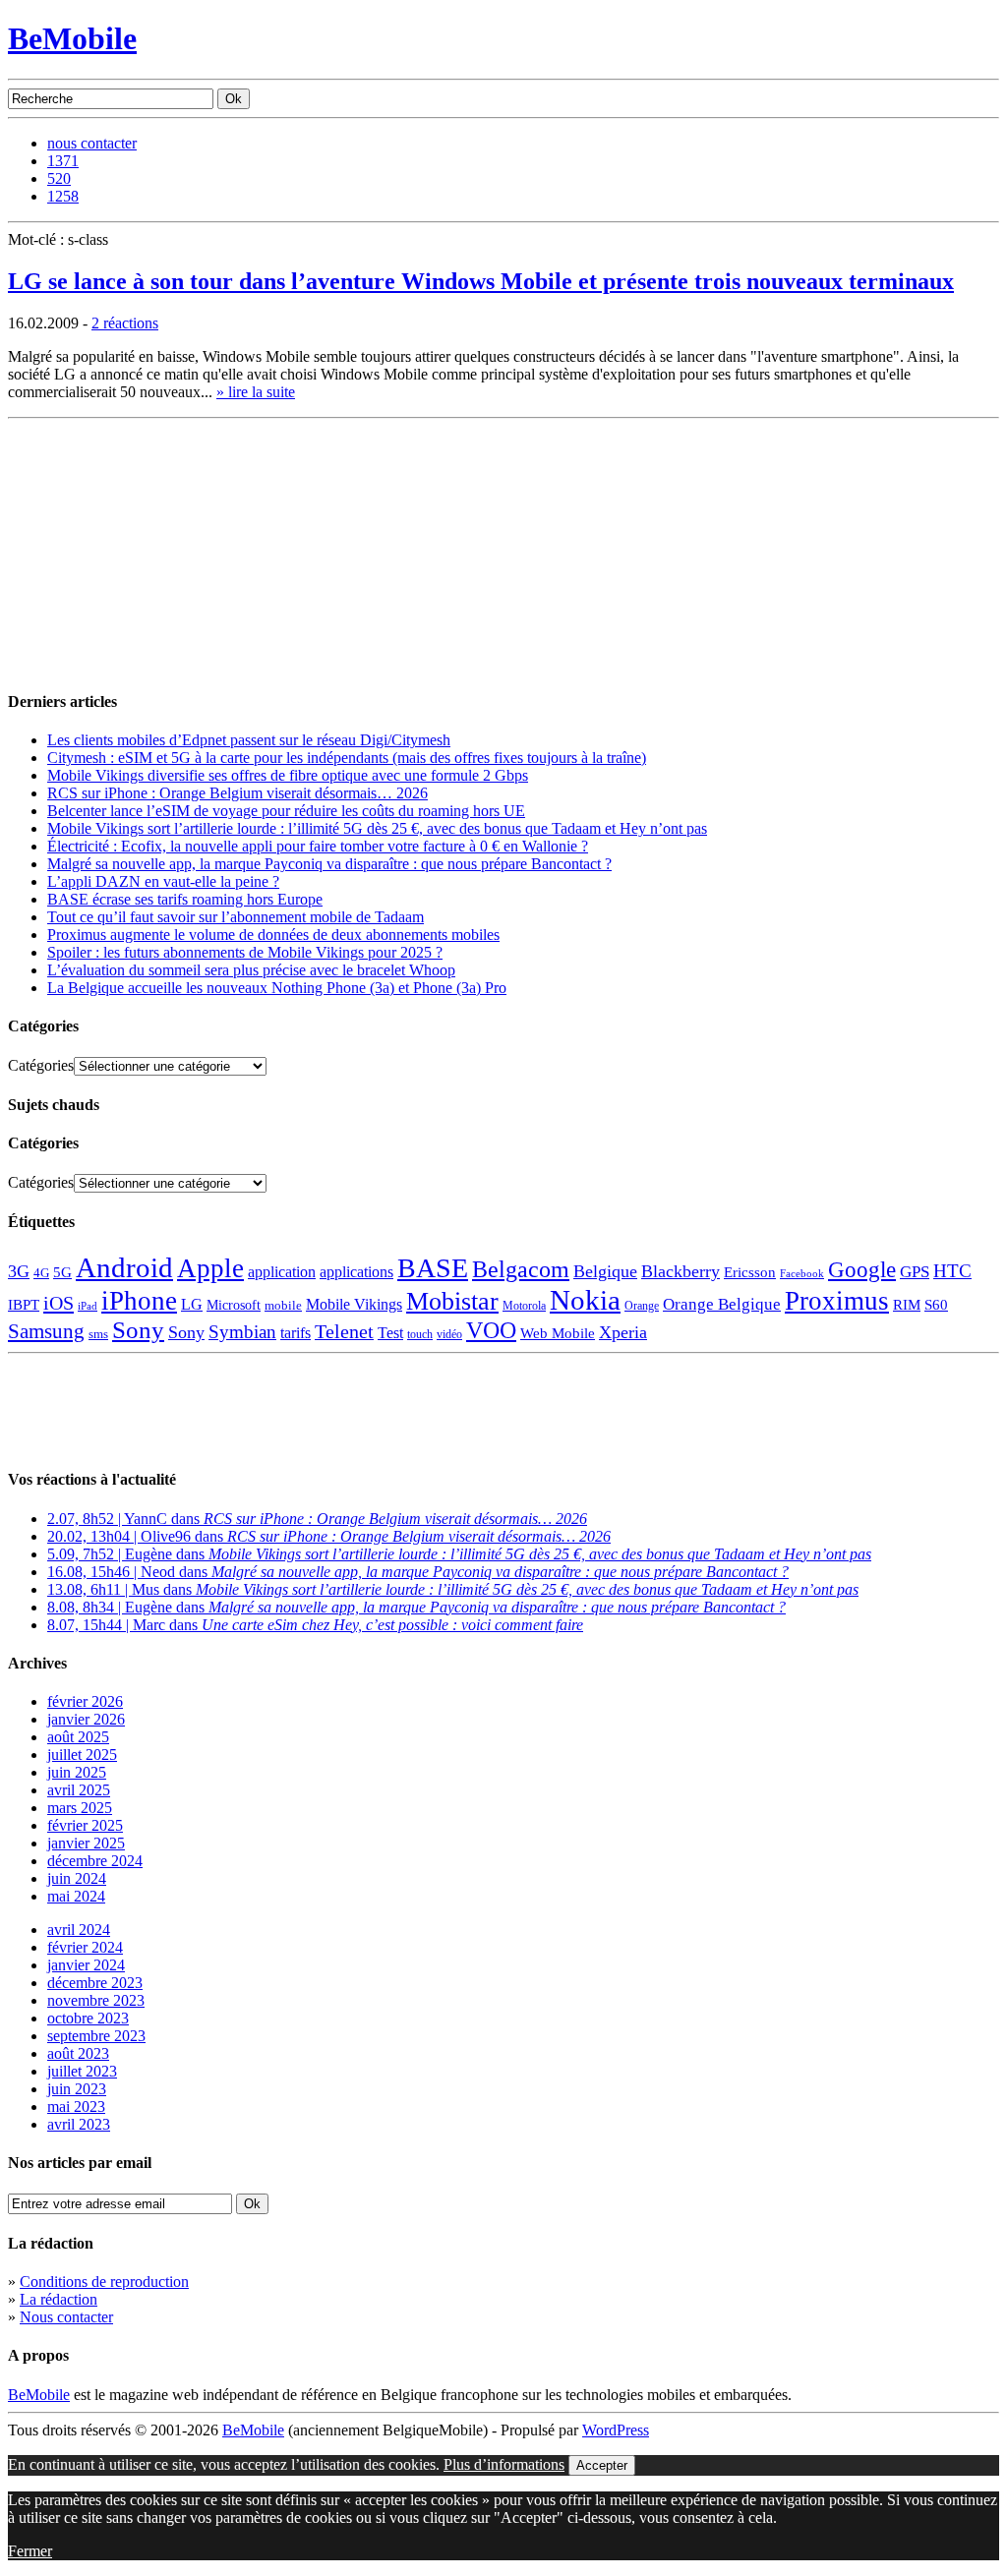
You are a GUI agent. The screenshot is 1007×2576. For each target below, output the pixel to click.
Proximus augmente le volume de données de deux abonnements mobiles (273, 935)
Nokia (585, 1300)
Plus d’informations (504, 2464)
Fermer (30, 2551)
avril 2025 (79, 1790)
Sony (138, 1330)
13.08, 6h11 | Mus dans (453, 1589)
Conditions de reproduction (104, 2282)
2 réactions (125, 323)
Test (390, 1333)
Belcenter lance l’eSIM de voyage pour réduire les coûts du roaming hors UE (286, 811)
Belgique (605, 1271)
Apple (210, 1268)
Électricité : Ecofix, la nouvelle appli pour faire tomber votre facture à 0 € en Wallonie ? (318, 846)
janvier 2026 (86, 1719)
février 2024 (85, 1947)
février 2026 (85, 1701)
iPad (88, 1306)
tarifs (296, 1333)
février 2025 (85, 1825)
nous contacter (92, 143)
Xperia (623, 1332)
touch (420, 1335)
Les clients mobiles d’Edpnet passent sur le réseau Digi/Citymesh (249, 740)
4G (41, 1273)
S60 (936, 1305)
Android (124, 1267)
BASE (433, 1268)
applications (356, 1272)
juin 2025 (77, 1772)
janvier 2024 (86, 1965)
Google (862, 1270)
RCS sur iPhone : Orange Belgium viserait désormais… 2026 (237, 793)
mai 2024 (76, 1896)
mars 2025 (80, 1808)
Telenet (344, 1331)
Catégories (41, 1065)
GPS (915, 1272)
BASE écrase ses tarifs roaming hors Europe (185, 899)
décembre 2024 (95, 1861)
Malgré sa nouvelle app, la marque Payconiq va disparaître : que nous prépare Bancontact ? (329, 864)
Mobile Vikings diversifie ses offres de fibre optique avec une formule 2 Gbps (288, 775)
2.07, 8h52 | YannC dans (317, 1519)
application (282, 1272)
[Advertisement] (155, 550)
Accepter (602, 2465)
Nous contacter (66, 2317)
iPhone (139, 1301)
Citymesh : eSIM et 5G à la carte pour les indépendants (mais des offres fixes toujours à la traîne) (347, 758)
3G (19, 1271)
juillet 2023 (82, 2071)
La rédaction (59, 2299)
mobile (283, 1306)
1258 (63, 196)
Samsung (46, 1331)
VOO (491, 1330)
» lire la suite (256, 392)
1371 (63, 161)
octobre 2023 (88, 2018)
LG (192, 1304)
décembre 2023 (95, 1983)
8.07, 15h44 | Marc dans (315, 1625)
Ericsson (750, 1272)
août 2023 (78, 2053)
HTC (952, 1271)
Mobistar (452, 1301)
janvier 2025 (86, 1843)
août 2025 (78, 1737)
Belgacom (521, 1269)
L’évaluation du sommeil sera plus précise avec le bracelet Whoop (251, 970)
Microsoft (234, 1305)
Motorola (524, 1306)
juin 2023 (77, 2089)
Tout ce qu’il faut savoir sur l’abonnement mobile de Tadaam (236, 917)
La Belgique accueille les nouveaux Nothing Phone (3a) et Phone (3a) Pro (277, 988)
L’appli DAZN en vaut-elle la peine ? (163, 881)
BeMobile (72, 38)
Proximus (837, 1301)
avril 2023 (79, 2124)
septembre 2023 (96, 2036)
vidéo (449, 1335)
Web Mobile (558, 1333)
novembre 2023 (96, 2000)
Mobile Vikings (354, 1304)
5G (62, 1272)
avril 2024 (79, 1930)
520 (59, 178)
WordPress (616, 2430)
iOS (59, 1303)
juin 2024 (77, 1878)
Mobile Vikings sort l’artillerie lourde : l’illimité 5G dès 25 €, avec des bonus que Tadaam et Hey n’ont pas (377, 828)
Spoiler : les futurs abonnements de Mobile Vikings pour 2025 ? (245, 952)
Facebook (802, 1274)
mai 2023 (76, 2107)
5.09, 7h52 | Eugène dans (459, 1554)
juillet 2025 (82, 1755)
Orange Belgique (722, 1304)
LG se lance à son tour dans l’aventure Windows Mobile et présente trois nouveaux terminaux (481, 281)
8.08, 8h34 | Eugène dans (416, 1607)
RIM (907, 1304)
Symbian (242, 1332)
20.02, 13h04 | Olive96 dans (329, 1536)
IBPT (24, 1305)
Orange (642, 1306)
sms (98, 1334)
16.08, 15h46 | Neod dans (418, 1572)
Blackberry (681, 1271)
